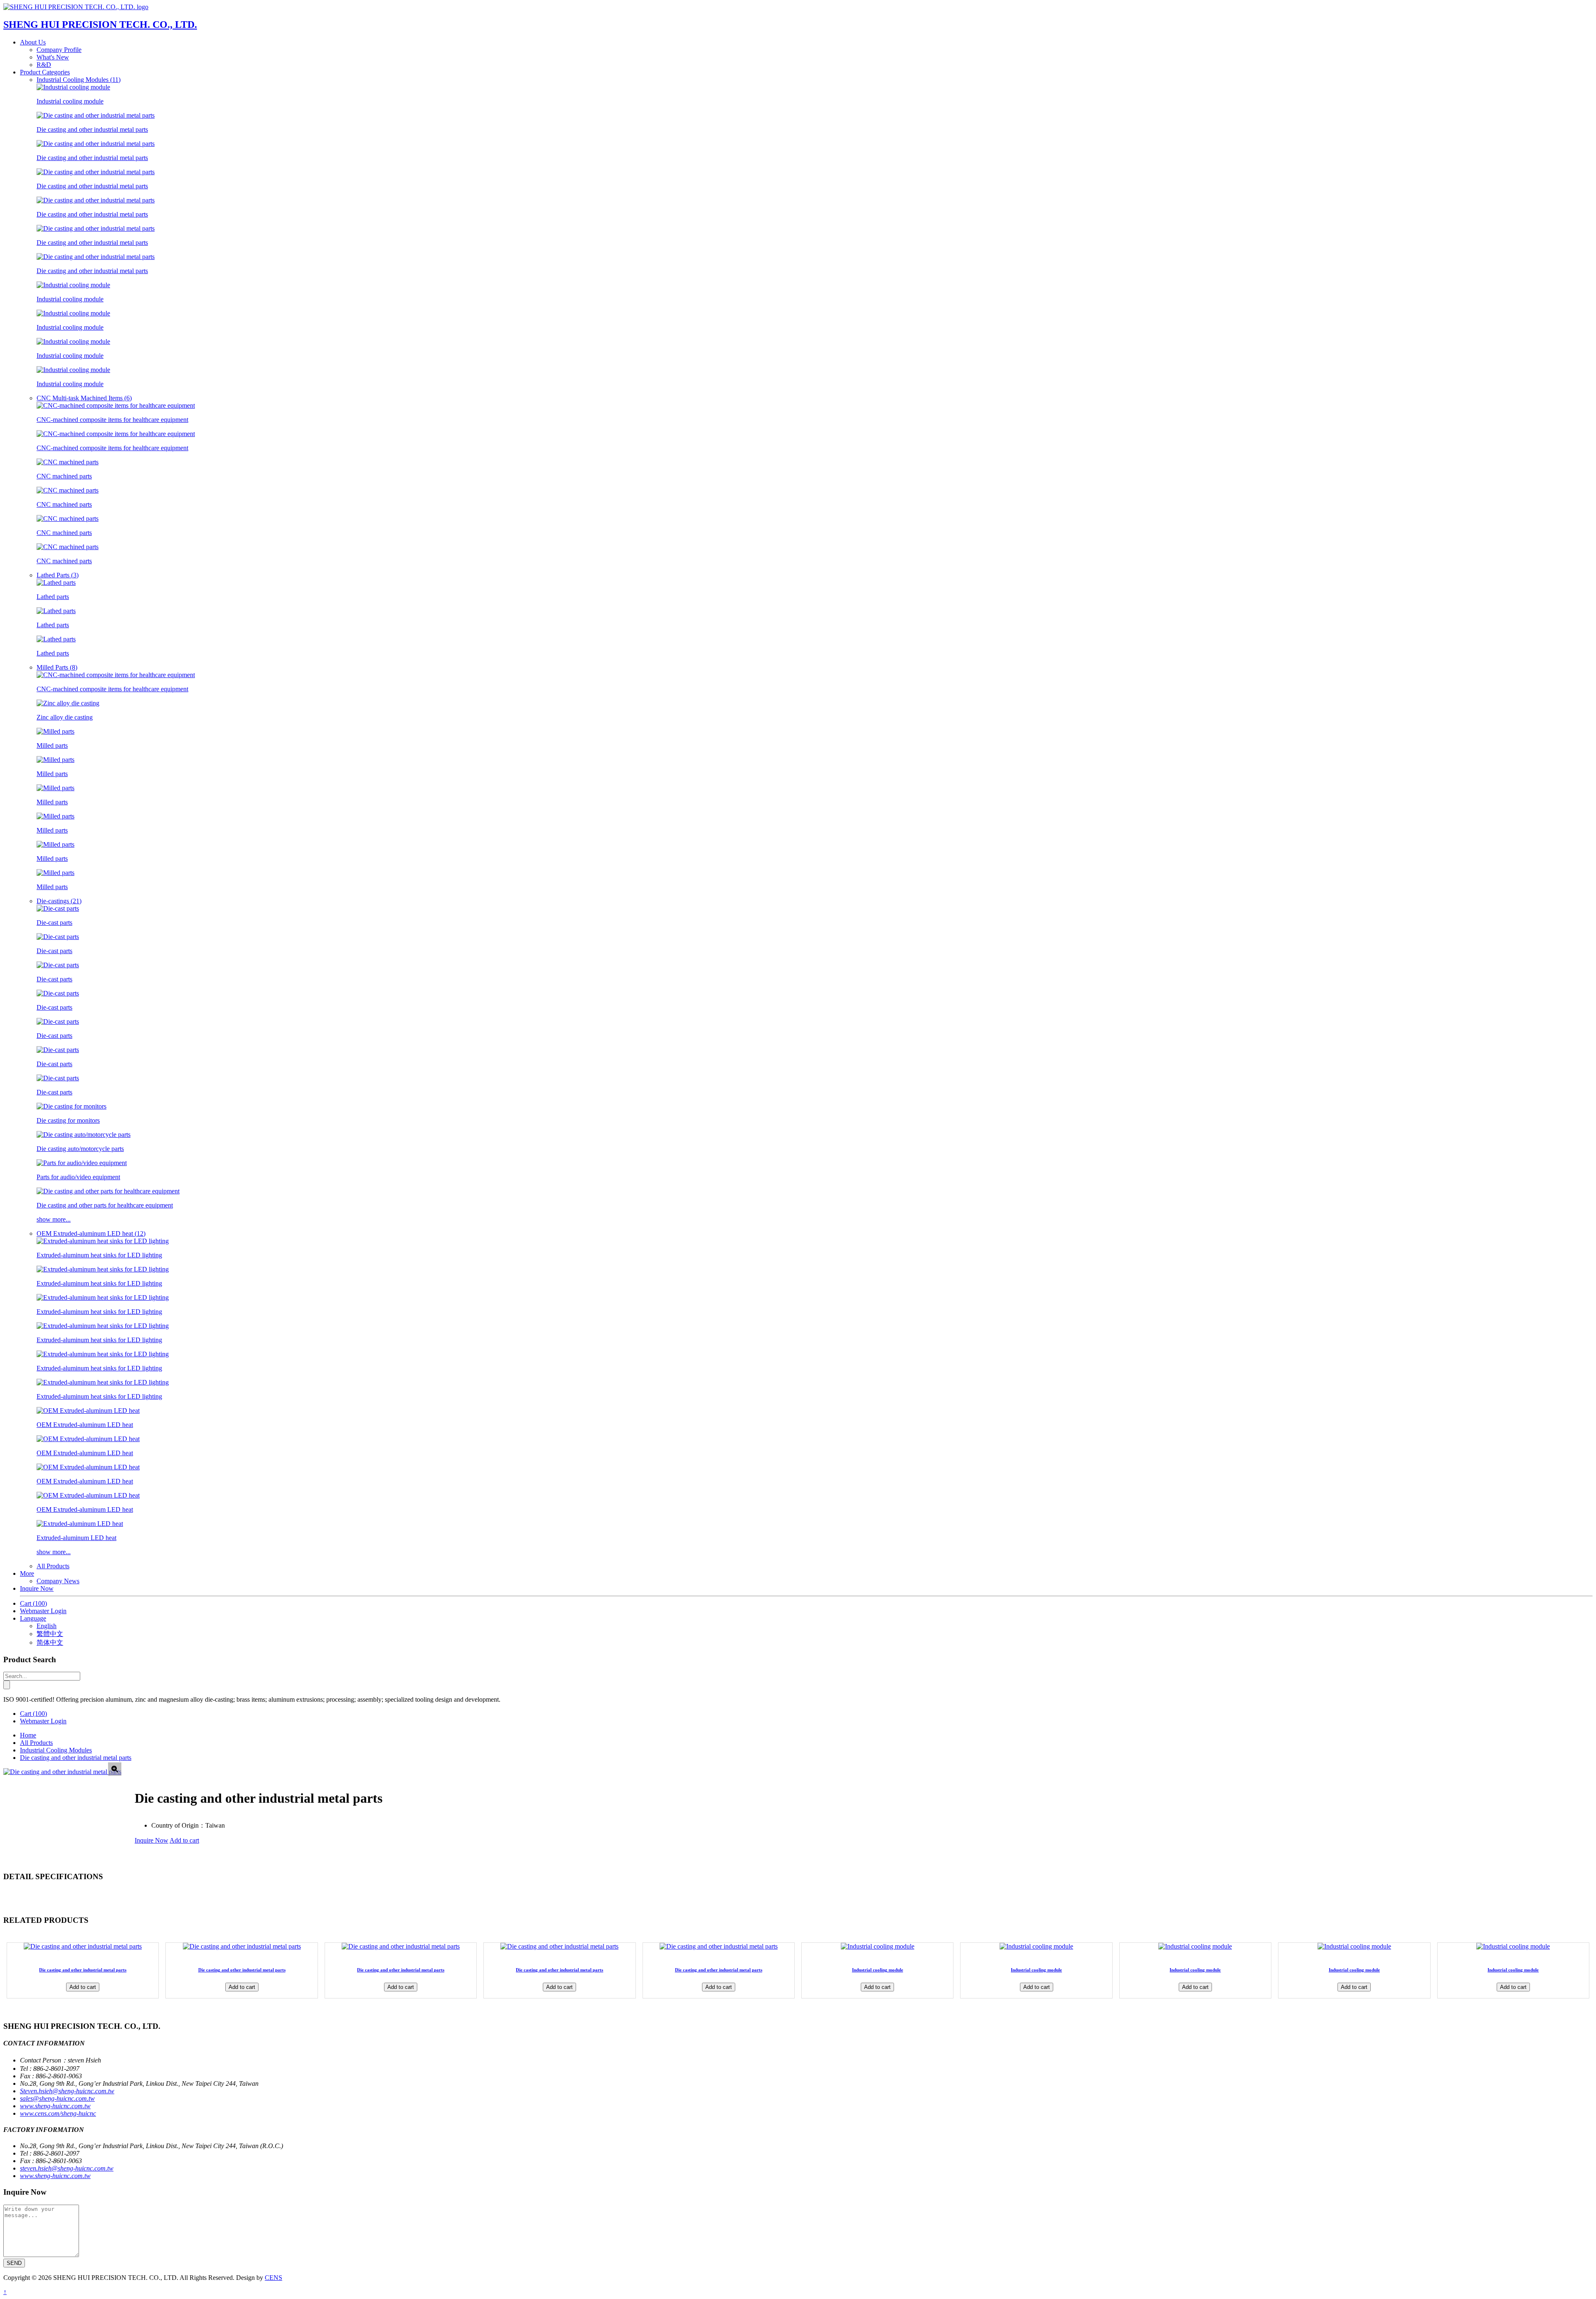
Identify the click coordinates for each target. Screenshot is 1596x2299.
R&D (44, 65)
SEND (14, 2263)
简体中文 (50, 1642)
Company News (58, 1581)
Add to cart (184, 1840)
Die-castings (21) (59, 901)
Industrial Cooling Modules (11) (79, 80)
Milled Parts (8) (57, 667)
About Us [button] (33, 42)
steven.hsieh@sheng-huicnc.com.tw (67, 2168)
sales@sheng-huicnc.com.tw (57, 2098)
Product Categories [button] (45, 72)
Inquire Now (37, 1588)
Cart (33, 1603)
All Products (53, 1566)
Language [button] (33, 1618)
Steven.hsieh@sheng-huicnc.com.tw (67, 2091)
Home (28, 1735)
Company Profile (59, 50)
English (47, 1626)
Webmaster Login (43, 1611)
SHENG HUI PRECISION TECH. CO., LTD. (100, 25)
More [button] (27, 1573)
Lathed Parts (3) (58, 575)
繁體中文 (50, 1634)
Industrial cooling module (878, 1970)
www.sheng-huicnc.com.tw (55, 2106)
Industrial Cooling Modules (56, 1750)
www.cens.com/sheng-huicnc (58, 2113)
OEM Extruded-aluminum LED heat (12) (91, 1233)
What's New (53, 57)
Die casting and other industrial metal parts (76, 1758)
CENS (273, 2278)
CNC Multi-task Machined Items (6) (84, 398)
